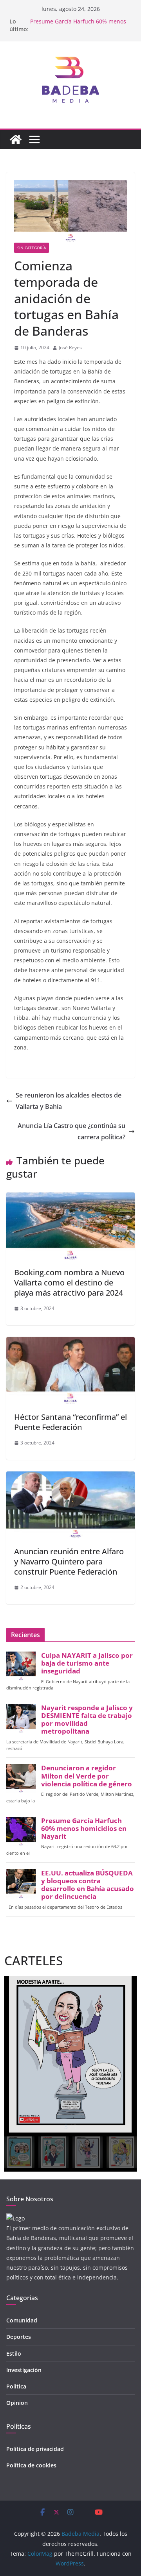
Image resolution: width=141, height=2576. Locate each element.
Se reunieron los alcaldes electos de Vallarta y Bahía (69, 1101)
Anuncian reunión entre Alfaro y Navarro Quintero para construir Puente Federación (69, 1562)
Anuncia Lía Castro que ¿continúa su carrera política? (71, 1131)
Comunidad (22, 2320)
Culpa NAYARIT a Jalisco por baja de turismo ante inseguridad (87, 1663)
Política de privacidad (35, 2449)
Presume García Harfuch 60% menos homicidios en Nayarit (78, 25)
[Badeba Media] (16, 139)
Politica (16, 2386)
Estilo (14, 2353)
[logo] (15, 2218)
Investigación (24, 2370)
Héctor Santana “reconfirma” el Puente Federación (70, 1422)
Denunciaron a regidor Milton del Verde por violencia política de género (87, 1776)
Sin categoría (32, 248)
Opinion (17, 2403)
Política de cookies (31, 2465)
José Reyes (70, 348)
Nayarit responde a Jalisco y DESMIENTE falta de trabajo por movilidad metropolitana (87, 1720)
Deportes (19, 2337)
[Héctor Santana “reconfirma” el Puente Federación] (70, 1343)
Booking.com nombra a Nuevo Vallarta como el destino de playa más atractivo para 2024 (69, 1283)
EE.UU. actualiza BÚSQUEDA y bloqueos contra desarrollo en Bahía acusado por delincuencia (88, 1885)
